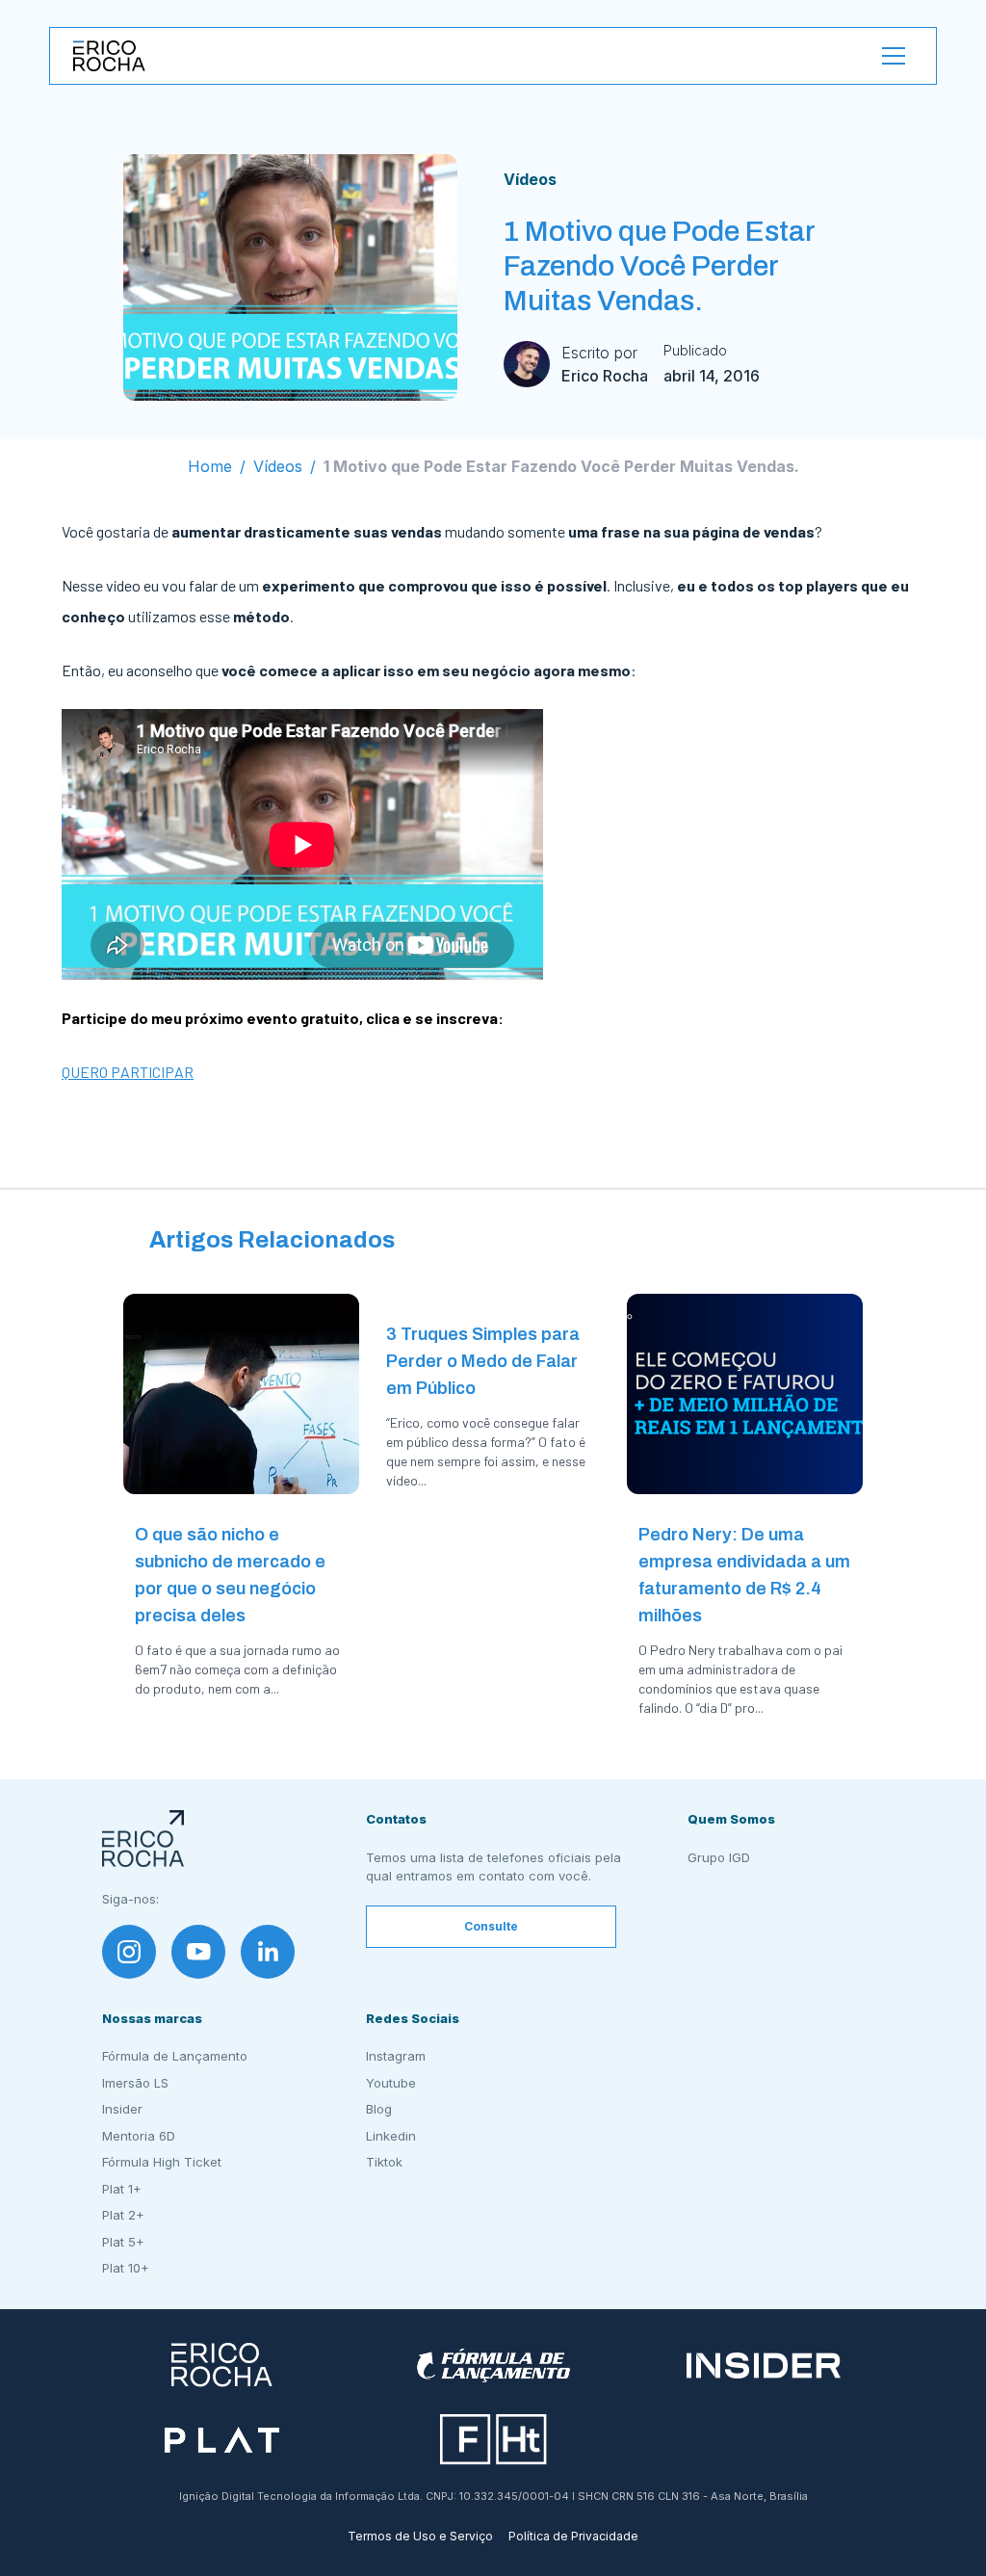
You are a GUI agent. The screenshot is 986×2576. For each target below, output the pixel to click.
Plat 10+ (126, 2268)
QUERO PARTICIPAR (128, 1072)
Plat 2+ (123, 2215)
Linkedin (391, 2136)
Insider (122, 2109)
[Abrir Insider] (764, 2366)
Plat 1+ (122, 2189)
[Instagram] (129, 1952)
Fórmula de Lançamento (175, 2056)
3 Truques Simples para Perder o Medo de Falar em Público (483, 1361)
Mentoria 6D (139, 2136)
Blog (379, 2109)
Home (210, 466)
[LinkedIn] (268, 1952)
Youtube (391, 2083)
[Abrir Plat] (222, 2440)
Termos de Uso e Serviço (420, 2536)
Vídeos (530, 179)
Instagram (396, 2056)
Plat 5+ (123, 2242)
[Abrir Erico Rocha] (222, 2366)
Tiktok (384, 2162)
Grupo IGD (719, 1857)
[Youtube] (198, 1952)
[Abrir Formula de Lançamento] (493, 2366)
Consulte (491, 1926)
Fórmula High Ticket (162, 2162)
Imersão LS (135, 2083)
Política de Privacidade (573, 2536)
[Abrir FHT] (493, 2440)
